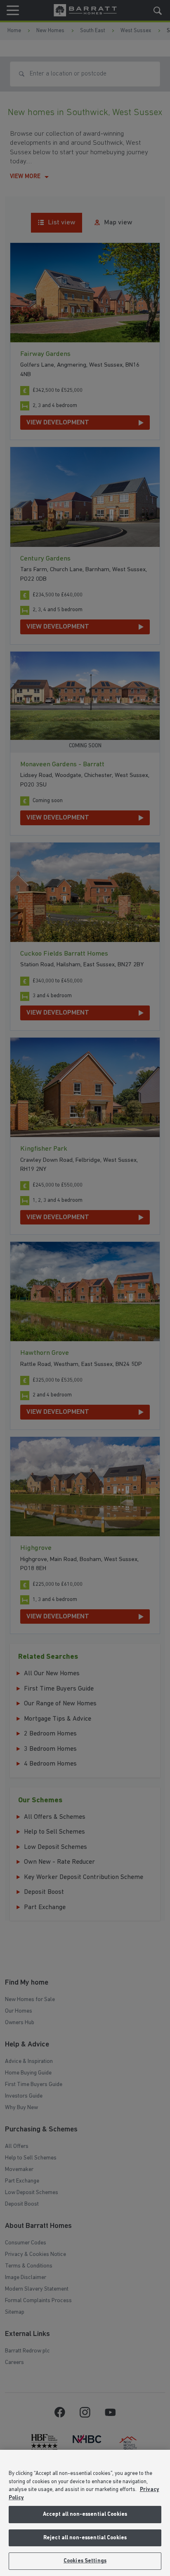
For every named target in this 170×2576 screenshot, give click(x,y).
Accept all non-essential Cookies (85, 2514)
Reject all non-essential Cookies (85, 2538)
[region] (85, 2513)
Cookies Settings (85, 2561)
